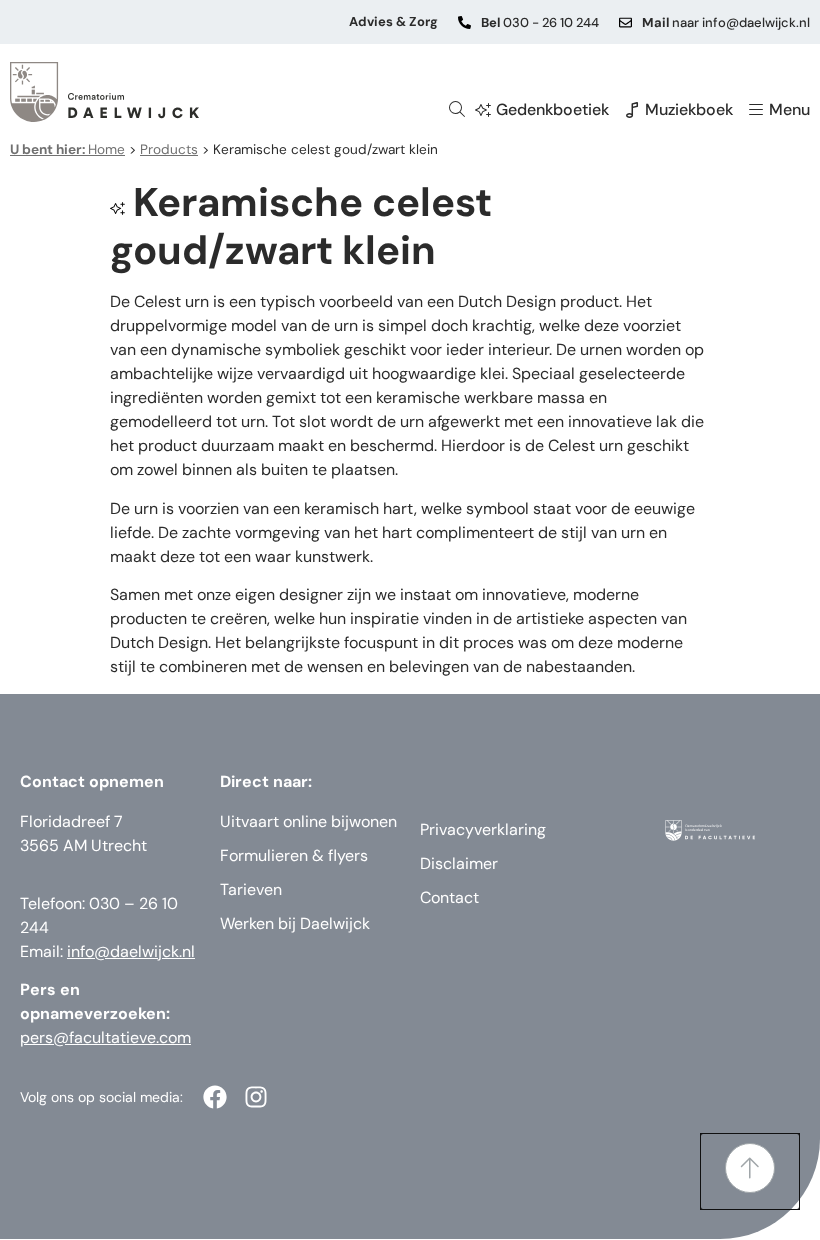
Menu (789, 109)
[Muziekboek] (632, 110)
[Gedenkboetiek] (483, 110)
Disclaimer (459, 863)
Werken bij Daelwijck (295, 923)
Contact (449, 897)
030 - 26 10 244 (540, 22)
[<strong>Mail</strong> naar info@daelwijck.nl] (625, 22)
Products (169, 149)
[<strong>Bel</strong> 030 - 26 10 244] (464, 22)
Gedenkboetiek (552, 109)
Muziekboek (689, 109)
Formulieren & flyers (294, 855)
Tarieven (251, 889)
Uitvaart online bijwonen (308, 821)
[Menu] (756, 110)
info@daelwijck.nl (131, 951)
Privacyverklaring (483, 829)
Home (67, 149)
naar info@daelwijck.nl (726, 22)
